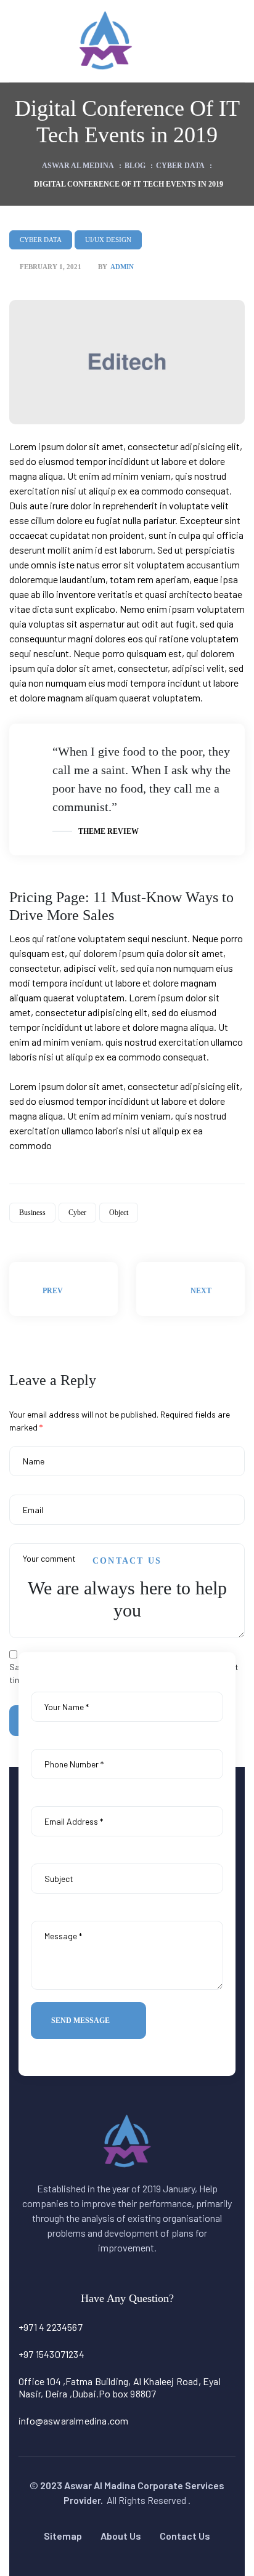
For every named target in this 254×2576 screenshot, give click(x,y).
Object (119, 1213)
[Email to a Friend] (81, 1233)
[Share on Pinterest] (70, 1233)
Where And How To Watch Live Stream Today (190, 1289)
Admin (122, 267)
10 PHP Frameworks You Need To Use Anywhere (63, 1289)
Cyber (77, 1213)
